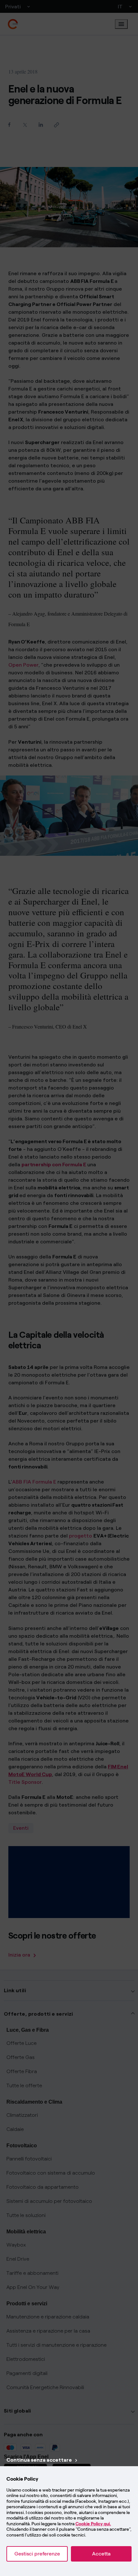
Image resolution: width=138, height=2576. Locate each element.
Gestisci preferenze (37, 2554)
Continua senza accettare (39, 2460)
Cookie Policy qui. (93, 2524)
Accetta (101, 2554)
